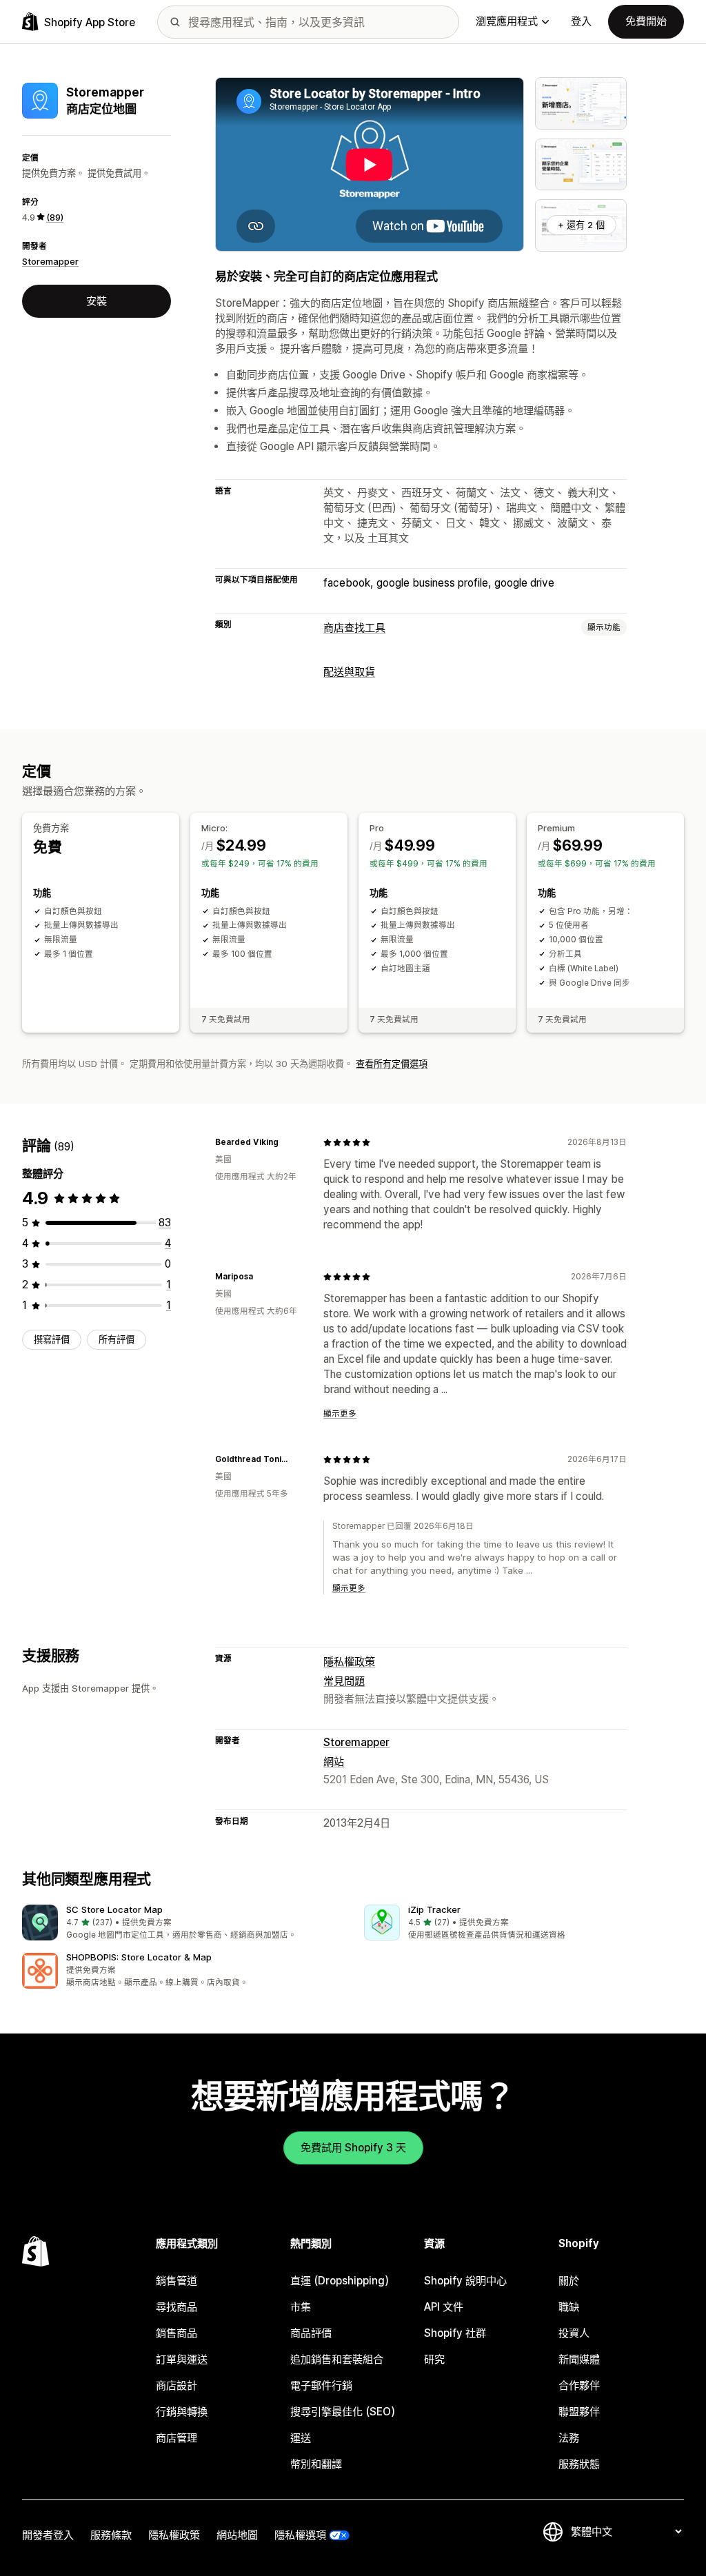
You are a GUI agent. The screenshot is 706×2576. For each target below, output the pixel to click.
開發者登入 (48, 2535)
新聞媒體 (579, 2359)
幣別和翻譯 (316, 2464)
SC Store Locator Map (114, 1909)
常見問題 (344, 1681)
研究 (434, 2359)
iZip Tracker (434, 1909)
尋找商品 (176, 2307)
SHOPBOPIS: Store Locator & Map (139, 1957)
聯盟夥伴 (579, 2412)
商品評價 (311, 2333)
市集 (301, 2307)
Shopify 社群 (455, 2333)
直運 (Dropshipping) (340, 2281)
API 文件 (444, 2307)
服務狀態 (579, 2464)
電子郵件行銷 (321, 2385)
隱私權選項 (300, 2535)
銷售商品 (176, 2333)
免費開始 (646, 21)
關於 (569, 2281)
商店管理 (176, 2438)
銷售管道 (176, 2281)
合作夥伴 (579, 2385)
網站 (334, 1762)
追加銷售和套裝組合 (337, 2359)
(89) (55, 217)
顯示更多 (340, 1414)
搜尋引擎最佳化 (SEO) (343, 2412)
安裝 (97, 301)
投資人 (574, 2333)
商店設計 (176, 2385)
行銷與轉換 (182, 2412)
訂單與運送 (182, 2359)
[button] (182, 1923)
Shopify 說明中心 (465, 2281)
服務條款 (111, 2535)
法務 (569, 2438)
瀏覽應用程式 (507, 21)
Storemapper (50, 261)
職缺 (569, 2307)
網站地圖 (237, 2535)
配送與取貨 (349, 672)
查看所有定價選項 (392, 1064)
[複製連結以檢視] (287, 1142)
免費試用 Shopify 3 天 (353, 2148)
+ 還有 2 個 (581, 225)
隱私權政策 (349, 1662)
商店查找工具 (354, 628)
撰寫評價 (52, 1339)
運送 (301, 2438)
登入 (581, 21)
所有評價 (117, 1339)
